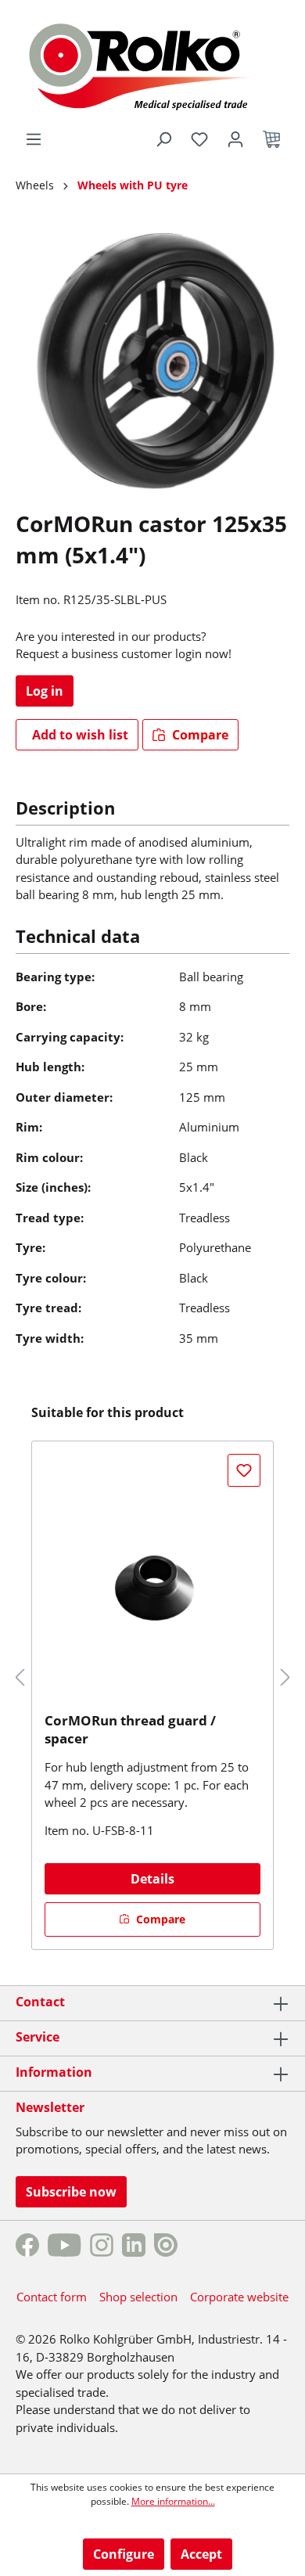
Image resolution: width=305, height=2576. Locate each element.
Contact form (52, 2297)
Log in (45, 691)
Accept (201, 2554)
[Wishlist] (199, 139)
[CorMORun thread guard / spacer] (152, 1582)
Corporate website (239, 2297)
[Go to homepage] (153, 64)
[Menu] (34, 139)
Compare (199, 735)
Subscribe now (71, 2192)
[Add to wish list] (244, 1470)
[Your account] (235, 139)
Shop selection (138, 2297)
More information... (173, 2501)
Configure (124, 2554)
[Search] (163, 139)
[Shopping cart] (271, 139)
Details (152, 1879)
